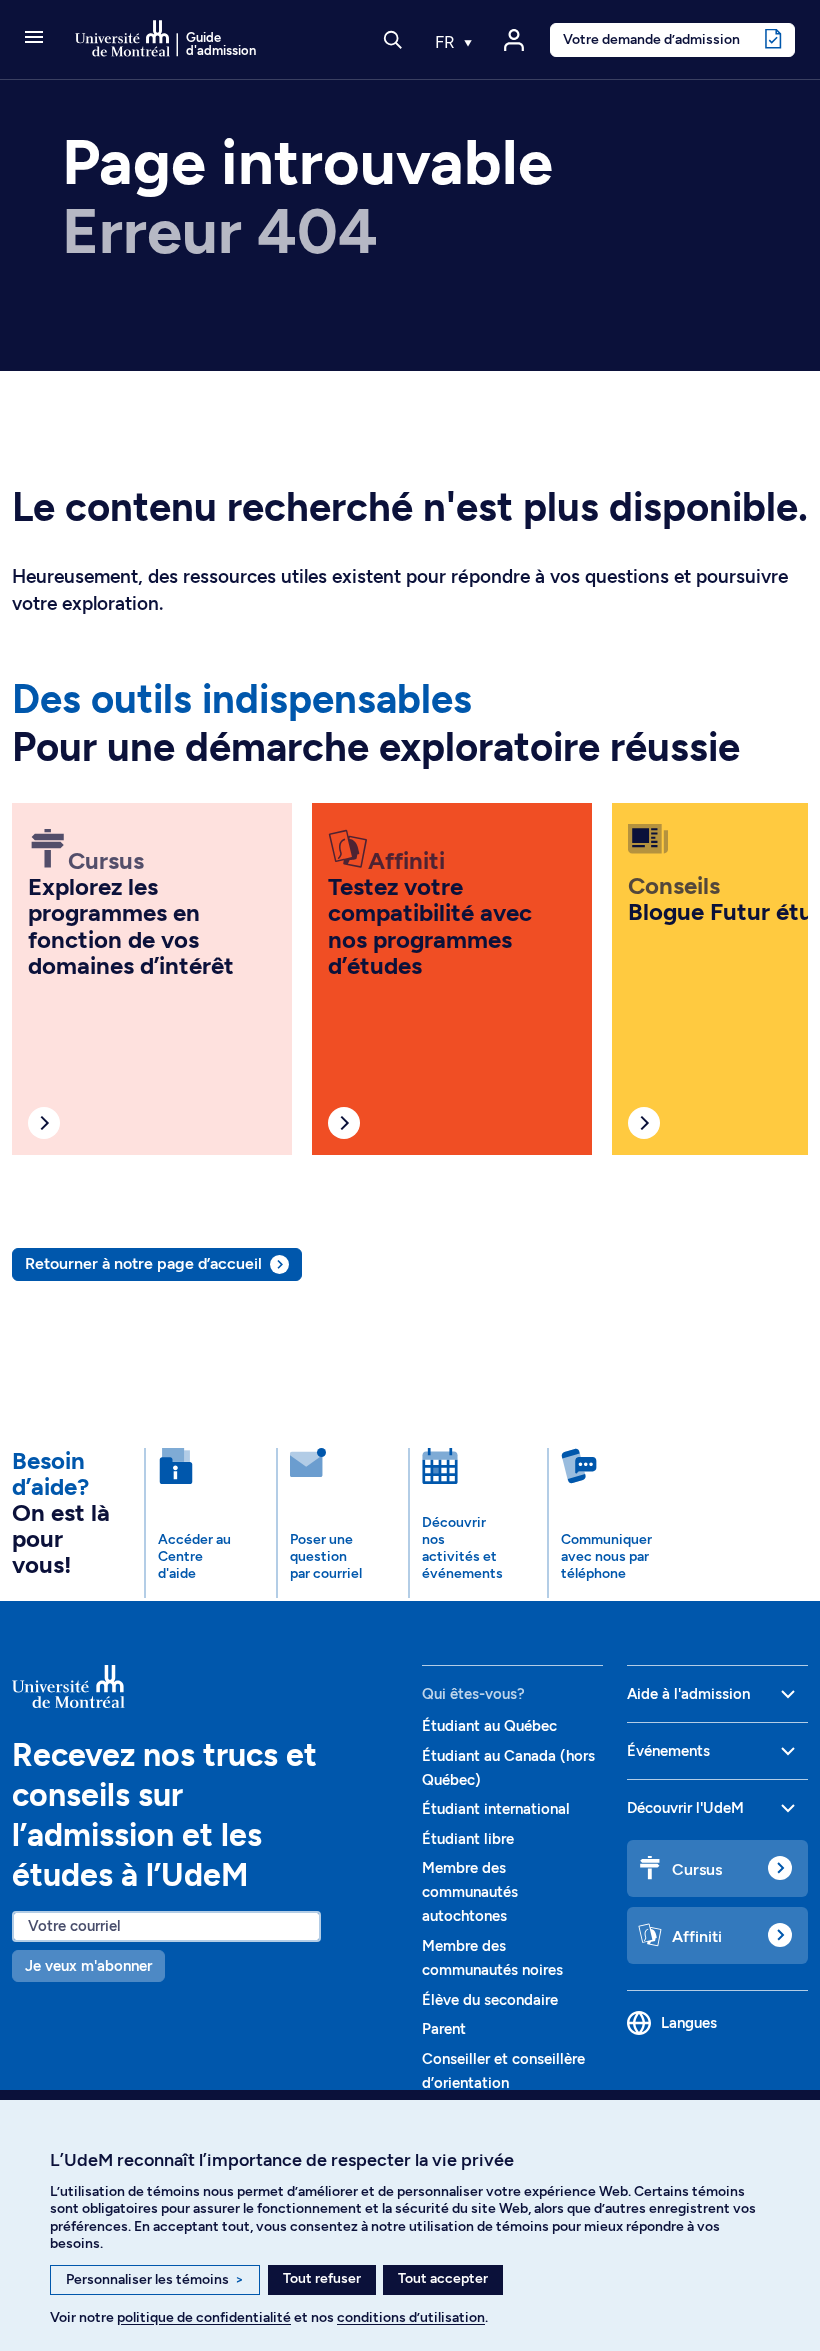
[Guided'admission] (205, 1687)
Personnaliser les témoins (155, 2279)
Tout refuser (322, 2278)
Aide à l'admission (688, 1694)
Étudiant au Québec (489, 1726)
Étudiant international (496, 1809)
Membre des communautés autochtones (470, 1892)
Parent (444, 2029)
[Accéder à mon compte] (514, 40)
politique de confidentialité (204, 2317)
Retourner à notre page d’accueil (143, 1263)
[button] (34, 39)
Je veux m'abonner (88, 1966)
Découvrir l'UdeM (685, 1808)
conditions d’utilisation (411, 2317)
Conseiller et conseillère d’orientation (503, 2071)
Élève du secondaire (490, 2000)
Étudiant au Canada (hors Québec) (508, 1768)
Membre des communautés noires (492, 1958)
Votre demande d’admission (651, 39)
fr (447, 42)
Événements (668, 1751)
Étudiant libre (468, 1839)
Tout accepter (443, 2278)
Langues (689, 2023)
